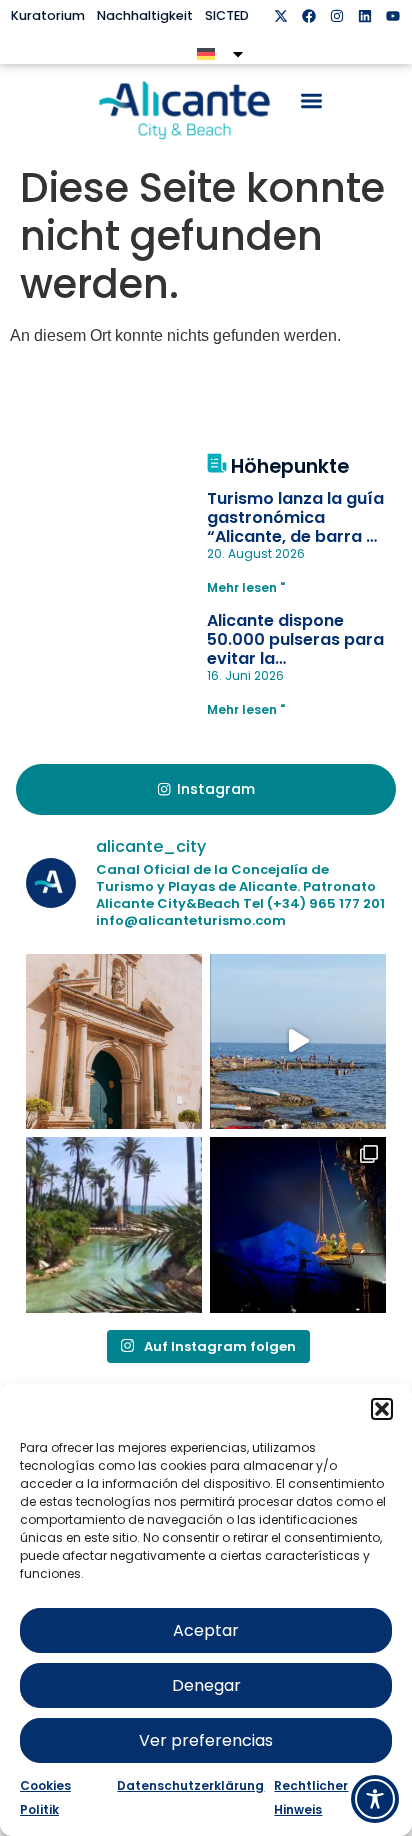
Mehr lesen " (246, 587)
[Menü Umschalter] (311, 100)
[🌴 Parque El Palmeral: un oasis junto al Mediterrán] (114, 1225)
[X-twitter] (281, 16)
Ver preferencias (206, 1740)
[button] (382, 1409)
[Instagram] (337, 16)
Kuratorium (48, 15)
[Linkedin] (365, 16)
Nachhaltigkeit (145, 15)
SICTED (227, 15)
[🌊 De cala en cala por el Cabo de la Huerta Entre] (298, 1042)
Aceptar (206, 1630)
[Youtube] (393, 16)
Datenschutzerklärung (190, 1785)
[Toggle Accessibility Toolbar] (375, 1799)
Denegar (206, 1685)
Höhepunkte (290, 466)
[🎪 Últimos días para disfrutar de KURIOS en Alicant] (298, 1225)
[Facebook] (309, 16)
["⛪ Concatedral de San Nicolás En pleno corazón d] (114, 1042)
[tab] (205, 790)
